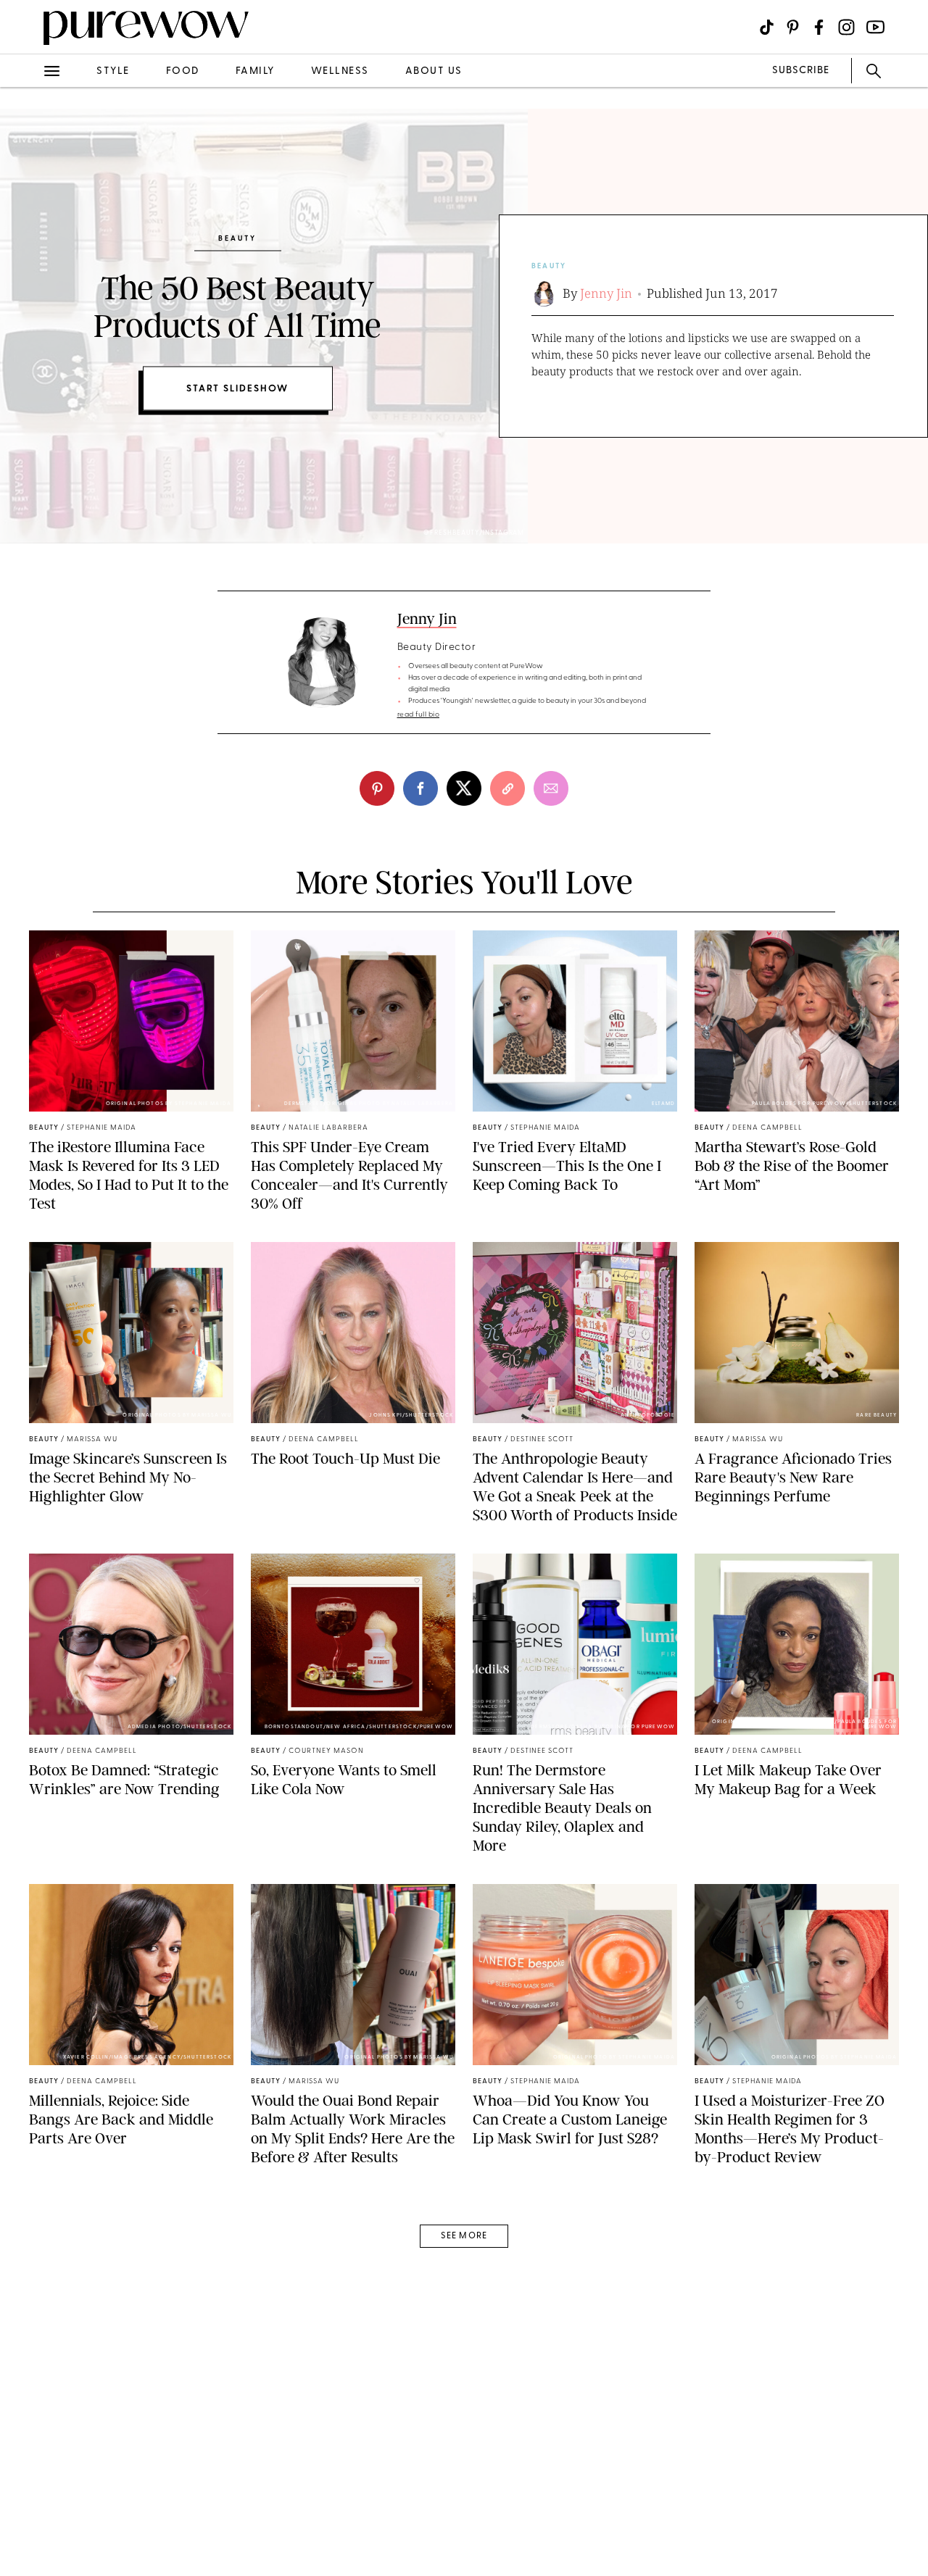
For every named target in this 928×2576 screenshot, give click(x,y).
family (255, 71)
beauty (549, 266)
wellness (340, 71)
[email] (551, 788)
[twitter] (464, 788)
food (183, 71)
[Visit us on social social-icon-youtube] (875, 27)
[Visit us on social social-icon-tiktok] (767, 27)
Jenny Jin (606, 293)
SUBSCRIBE (801, 71)
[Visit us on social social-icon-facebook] (819, 27)
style (113, 71)
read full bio (419, 715)
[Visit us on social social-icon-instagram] (846, 27)
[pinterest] (377, 788)
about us (434, 71)
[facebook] (420, 788)
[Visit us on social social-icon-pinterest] (793, 27)
